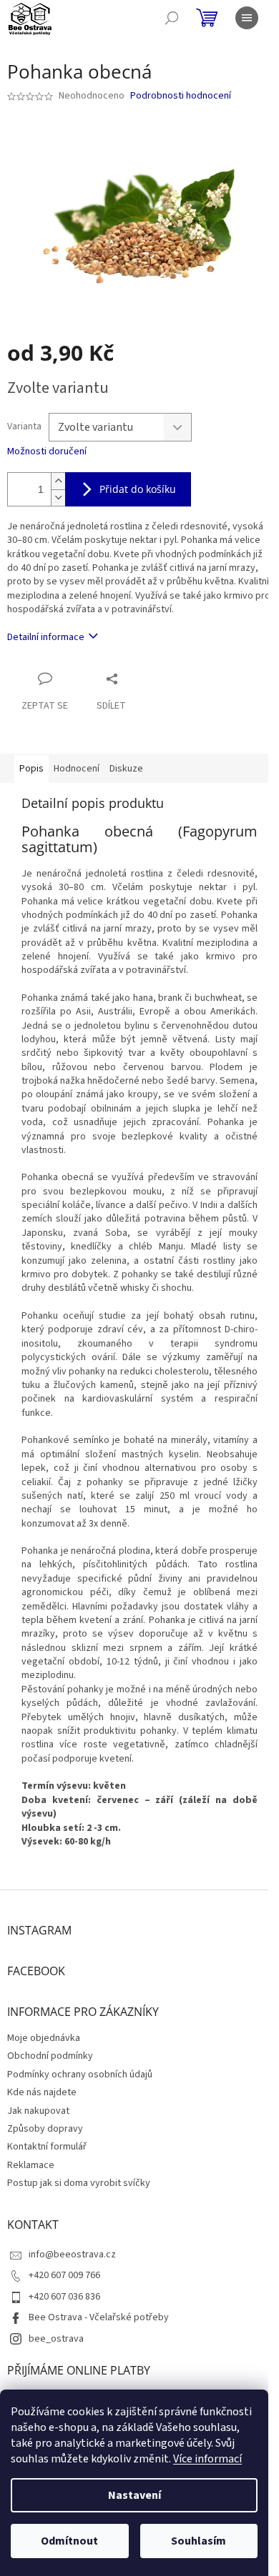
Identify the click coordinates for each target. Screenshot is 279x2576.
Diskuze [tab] (126, 769)
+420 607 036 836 (64, 2297)
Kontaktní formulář (47, 2147)
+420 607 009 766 (64, 2275)
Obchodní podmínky (50, 2056)
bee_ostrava (56, 2339)
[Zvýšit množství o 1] (58, 481)
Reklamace (31, 2165)
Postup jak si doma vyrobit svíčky (79, 2183)
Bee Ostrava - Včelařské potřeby (99, 2317)
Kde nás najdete (42, 2092)
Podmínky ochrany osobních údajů (80, 2075)
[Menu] (247, 18)
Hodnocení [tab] (77, 769)
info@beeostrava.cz (72, 2255)
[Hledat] (172, 18)
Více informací (207, 2459)
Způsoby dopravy (45, 2129)
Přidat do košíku (138, 489)
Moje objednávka (44, 2038)
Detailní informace (46, 637)
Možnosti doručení (47, 452)
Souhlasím (199, 2541)
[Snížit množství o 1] (58, 498)
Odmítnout (69, 2541)
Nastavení (134, 2495)
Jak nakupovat (38, 2111)
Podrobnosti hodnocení (181, 96)
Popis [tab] (31, 769)
